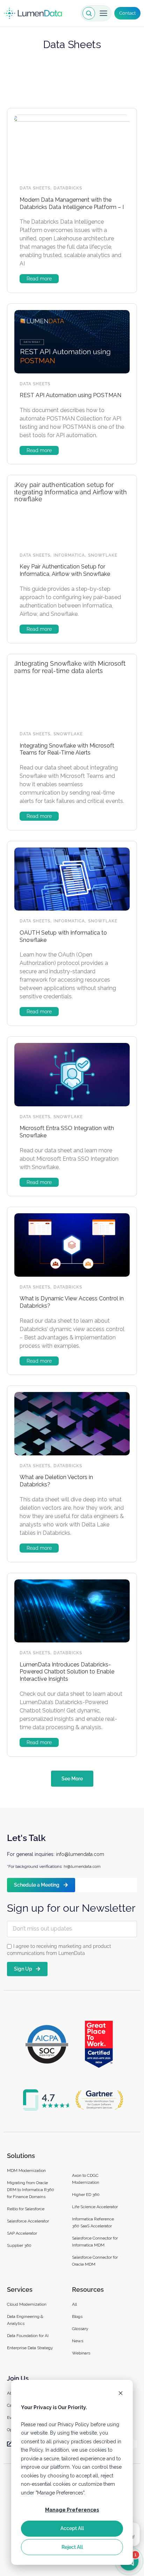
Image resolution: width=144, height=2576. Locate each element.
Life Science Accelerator (95, 2207)
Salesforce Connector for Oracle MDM (95, 2261)
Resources (88, 2289)
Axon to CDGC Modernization (86, 2179)
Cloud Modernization (27, 2304)
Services (20, 2289)
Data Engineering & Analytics (25, 2320)
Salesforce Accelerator (28, 2221)
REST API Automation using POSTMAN (70, 395)
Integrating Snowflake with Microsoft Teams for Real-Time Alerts (67, 749)
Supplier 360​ (19, 2245)
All (74, 2304)
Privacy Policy (73, 2424)
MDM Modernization (26, 2171)
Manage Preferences (72, 2510)
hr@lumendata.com (82, 1866)
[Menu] (103, 13)
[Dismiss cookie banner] (121, 2394)
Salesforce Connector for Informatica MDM (95, 2242)
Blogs (77, 2316)
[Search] (89, 13)
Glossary (80, 2329)
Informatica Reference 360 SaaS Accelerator (93, 2222)
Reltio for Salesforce (26, 2209)
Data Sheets (35, 188)
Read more (39, 279)
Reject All (72, 2547)
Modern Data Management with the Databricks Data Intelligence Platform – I (72, 203)
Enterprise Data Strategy (30, 2348)
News (78, 2341)
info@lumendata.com (80, 1854)
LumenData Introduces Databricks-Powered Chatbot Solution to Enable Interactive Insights (67, 1672)
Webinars (81, 2353)
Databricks (68, 188)
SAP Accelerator (22, 2233)
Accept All (72, 2528)
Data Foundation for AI (28, 2336)
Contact (127, 13)
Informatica (69, 555)
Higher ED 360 (86, 2195)
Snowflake (103, 555)
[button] (72, 1779)
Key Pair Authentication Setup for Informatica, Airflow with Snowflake (65, 570)
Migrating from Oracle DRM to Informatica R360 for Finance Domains (31, 2190)
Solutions (21, 2156)
